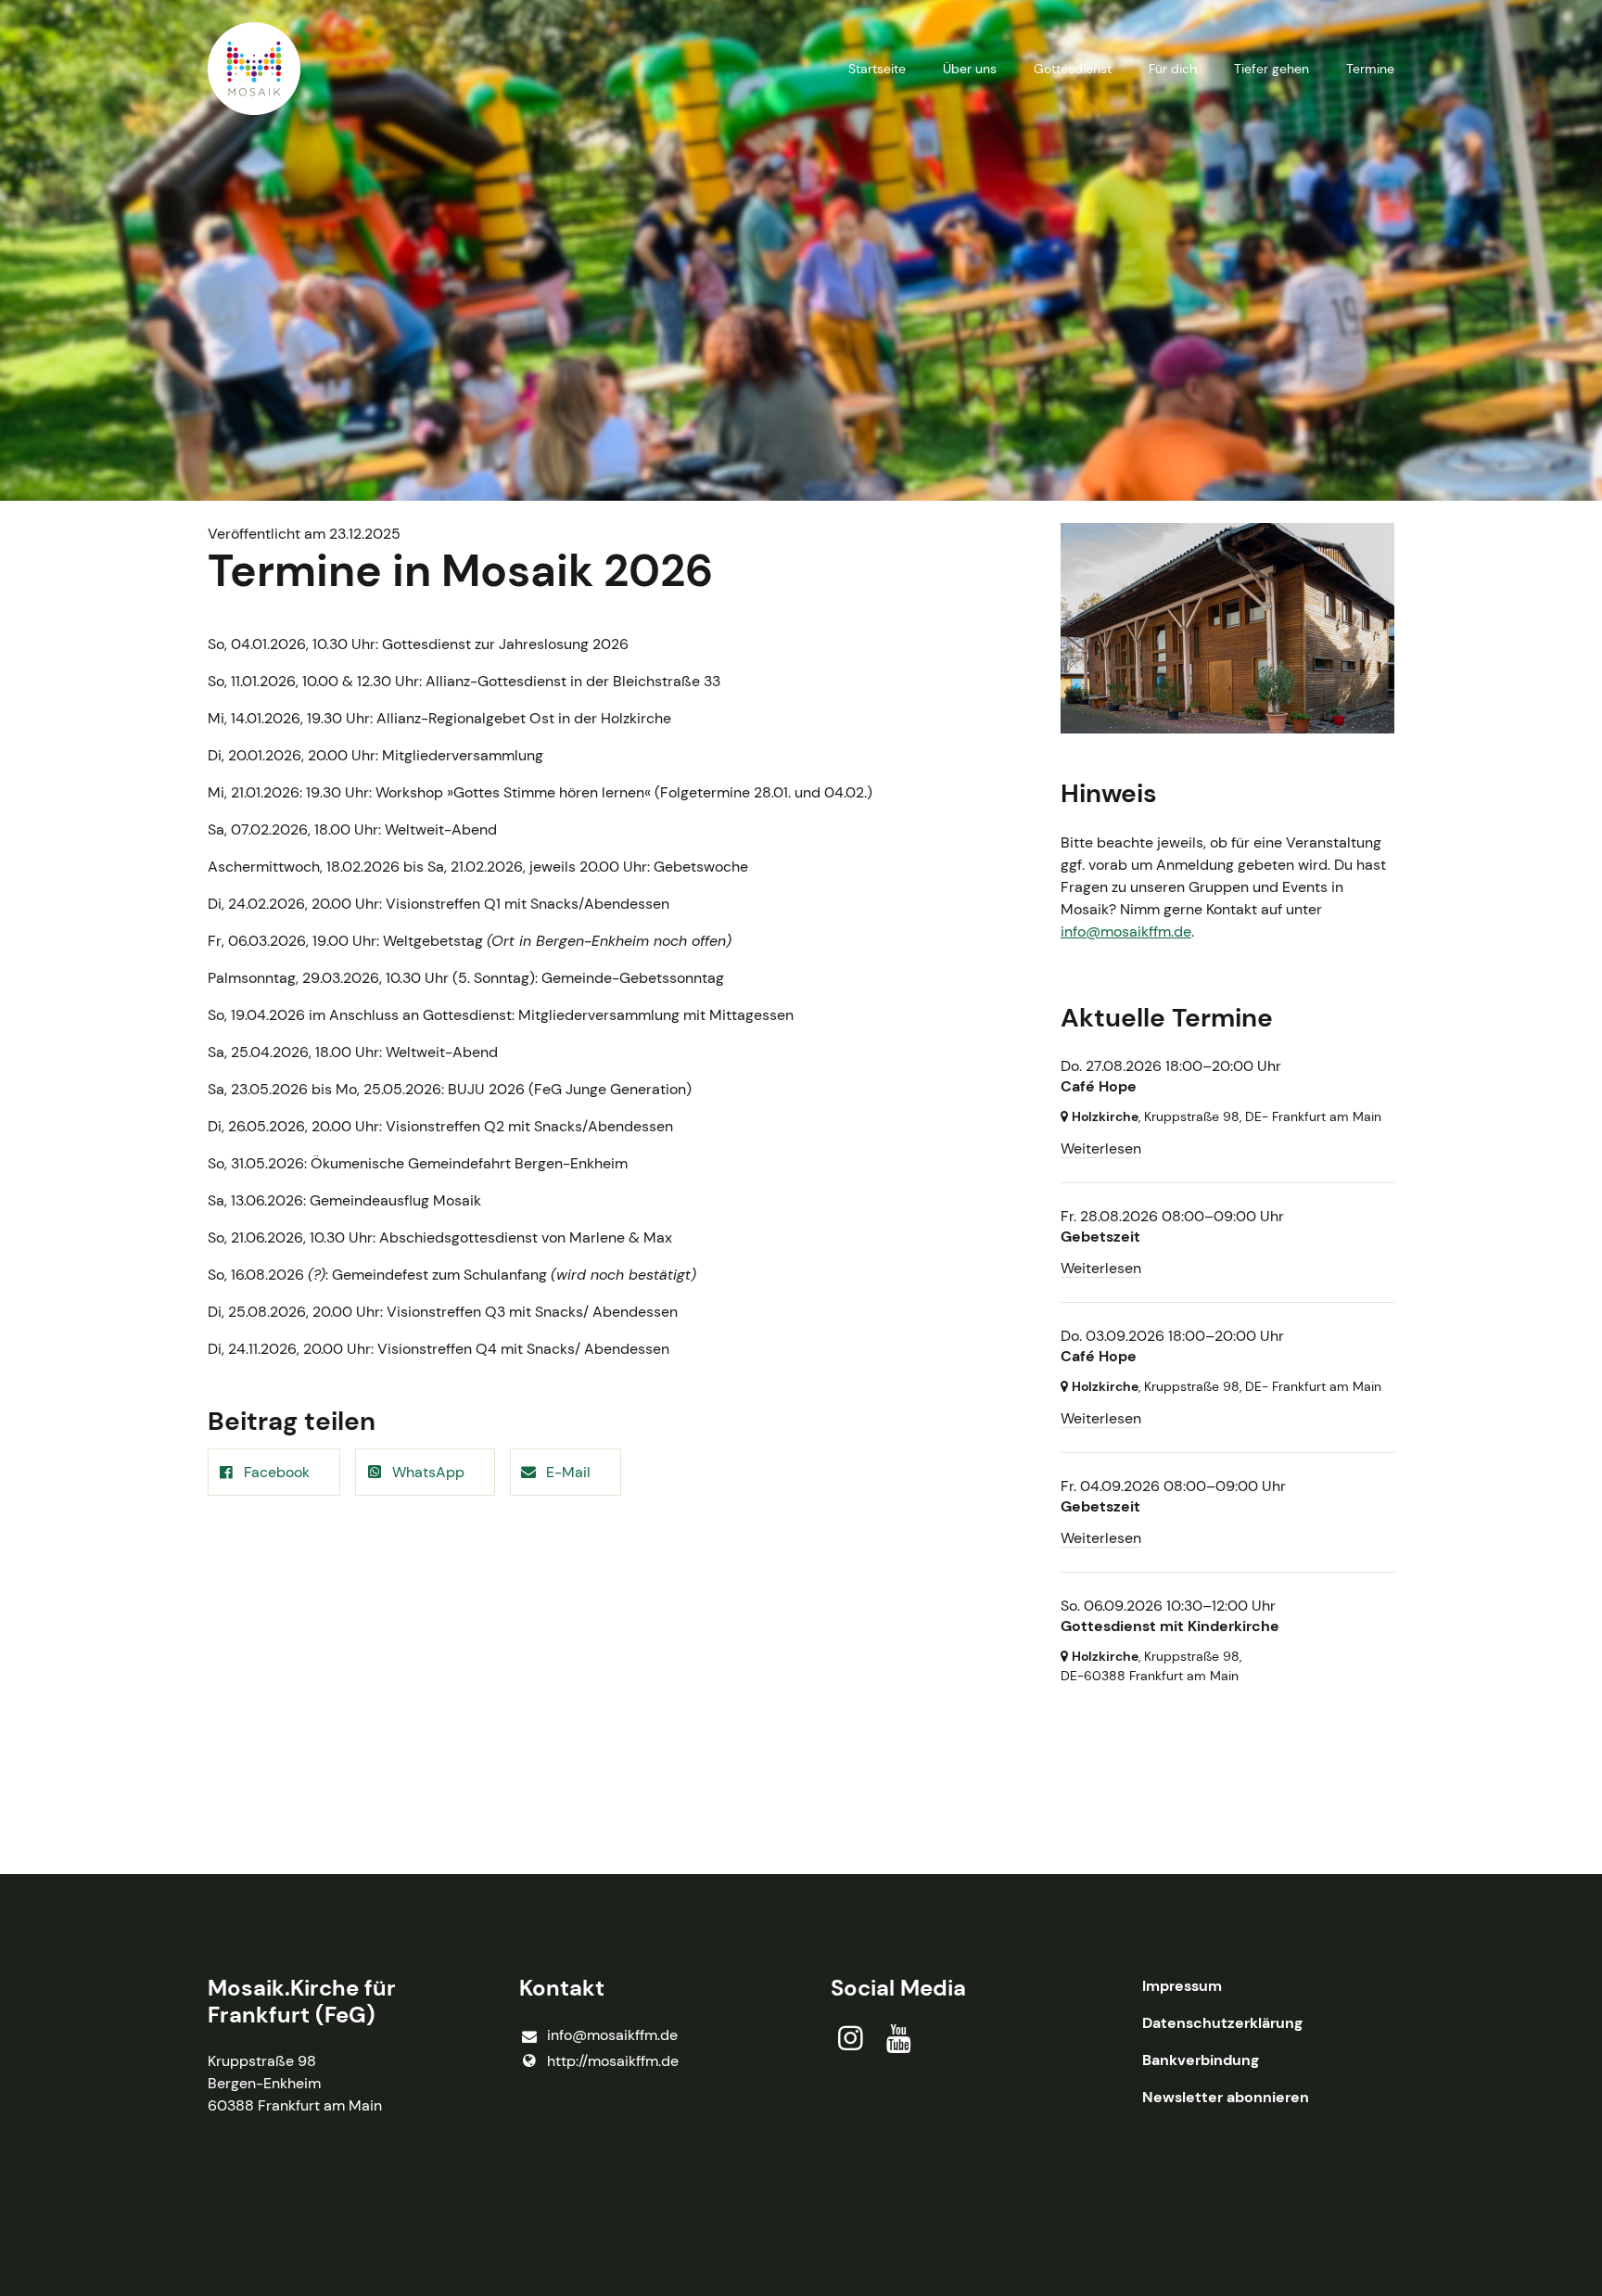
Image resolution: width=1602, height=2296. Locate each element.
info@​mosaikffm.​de (612, 2035)
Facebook (277, 1472)
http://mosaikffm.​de (613, 2061)
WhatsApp (428, 1472)
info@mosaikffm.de (1126, 931)
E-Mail (568, 1472)
